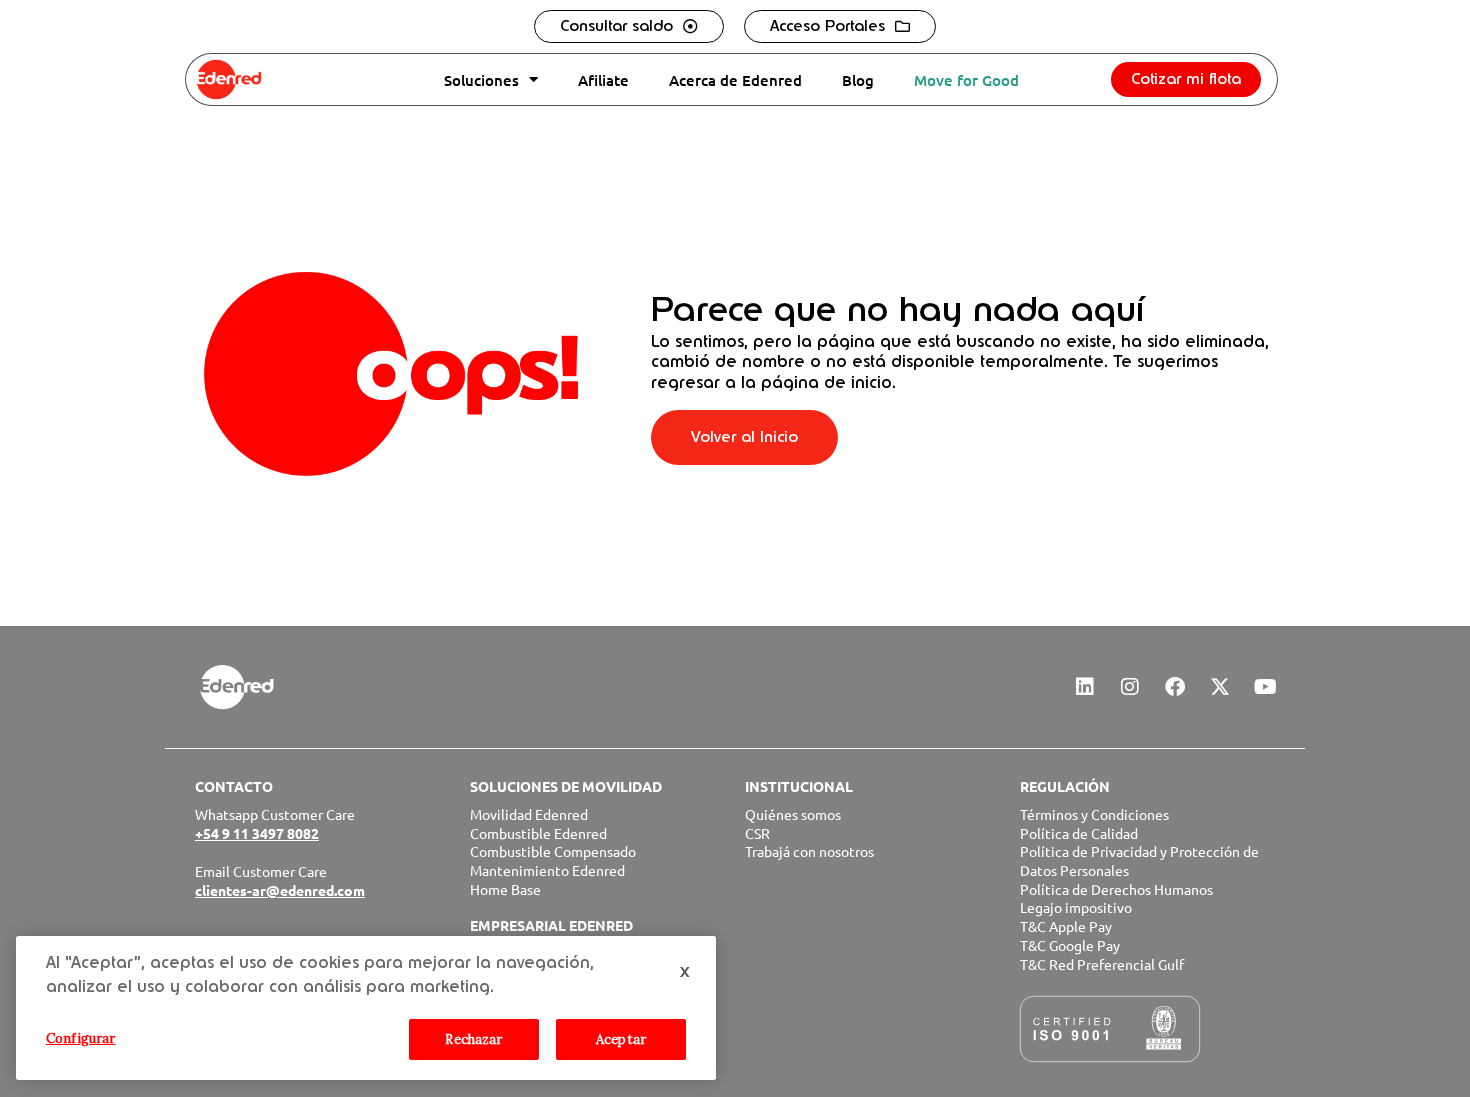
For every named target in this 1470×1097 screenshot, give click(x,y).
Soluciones (481, 80)
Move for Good (966, 80)
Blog (858, 80)
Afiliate (603, 80)
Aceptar (621, 1039)
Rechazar (473, 1039)
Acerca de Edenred (735, 80)
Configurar (80, 1038)
